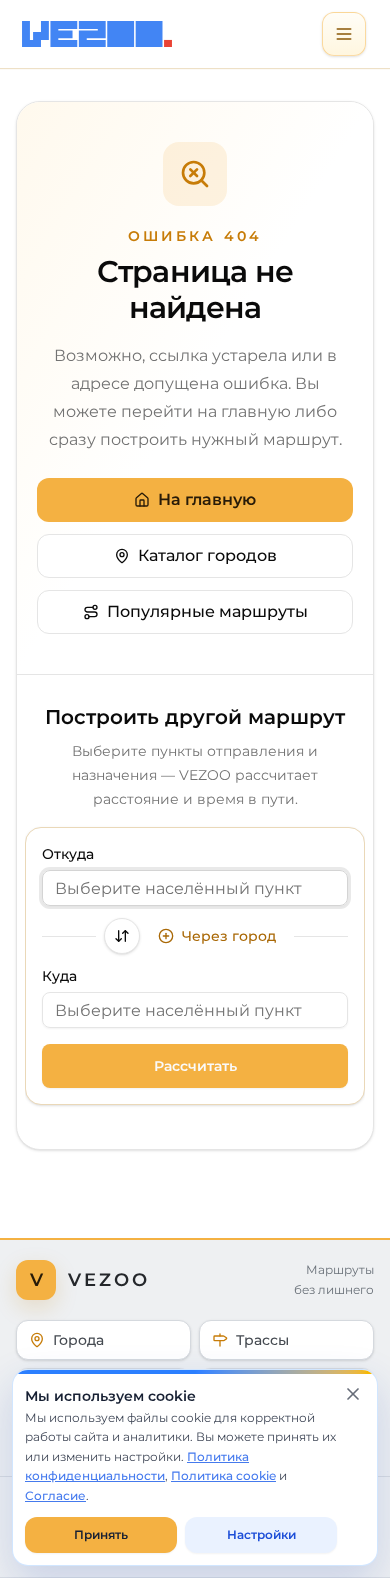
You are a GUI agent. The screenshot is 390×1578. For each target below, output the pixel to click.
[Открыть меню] (344, 34)
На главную (207, 499)
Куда (59, 976)
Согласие (55, 1495)
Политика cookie (223, 1475)
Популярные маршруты (207, 611)
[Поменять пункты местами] (122, 936)
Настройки (261, 1534)
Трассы (262, 1340)
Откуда (68, 854)
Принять (101, 1534)
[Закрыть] (353, 1394)
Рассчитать (195, 1066)
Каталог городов (207, 555)
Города (78, 1340)
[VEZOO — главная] (102, 34)
